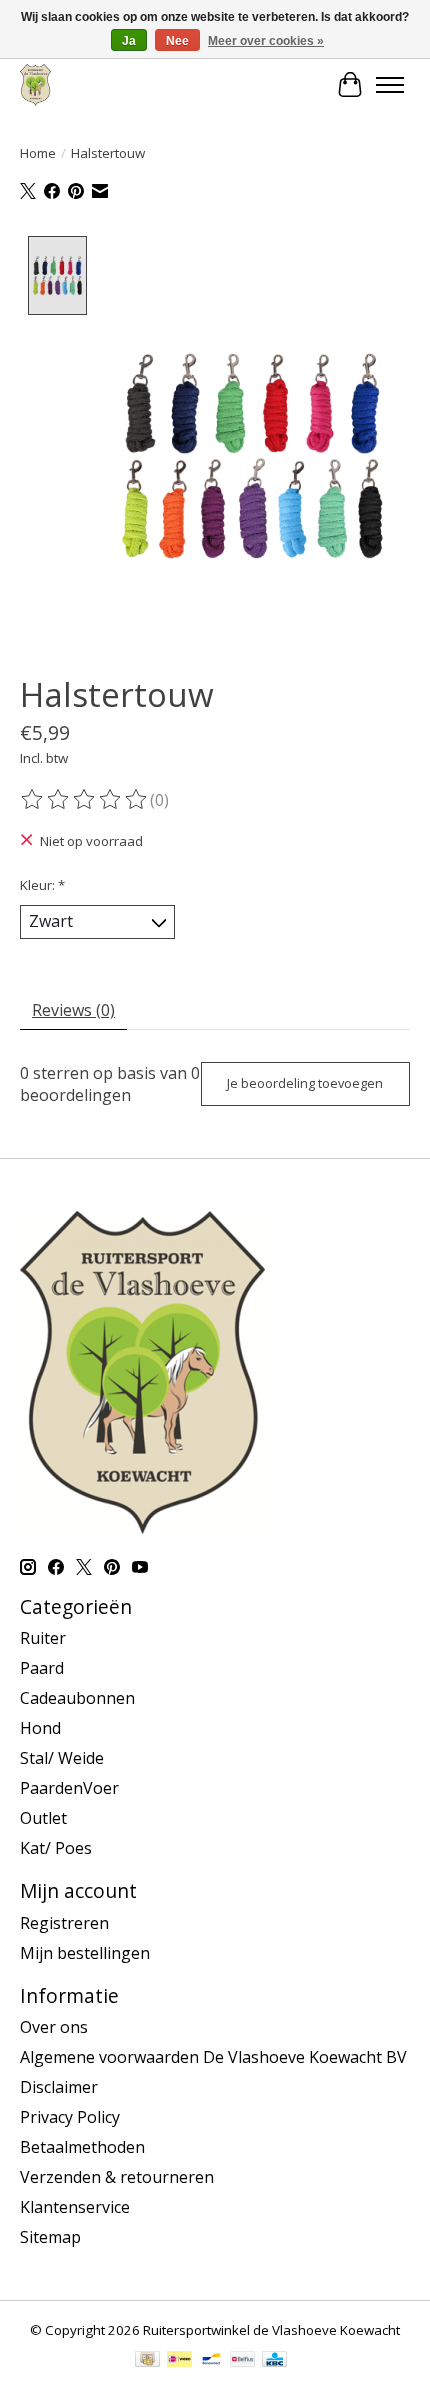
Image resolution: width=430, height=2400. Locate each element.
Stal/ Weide (62, 1758)
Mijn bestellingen (85, 1953)
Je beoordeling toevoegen (305, 1083)
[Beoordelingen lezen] (85, 800)
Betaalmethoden (82, 2147)
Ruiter (43, 1638)
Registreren (64, 1923)
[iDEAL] (179, 2361)
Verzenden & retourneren (117, 2177)
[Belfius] (242, 2361)
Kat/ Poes (56, 1848)
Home (38, 153)
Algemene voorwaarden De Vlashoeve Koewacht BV (213, 2057)
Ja (129, 41)
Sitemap (50, 2237)
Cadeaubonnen (77, 1698)
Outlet (43, 1818)
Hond (40, 1728)
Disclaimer (59, 2087)
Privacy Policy (70, 2117)
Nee (177, 41)
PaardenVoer (69, 1788)
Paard (42, 1668)
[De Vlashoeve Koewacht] (35, 84)
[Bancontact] (211, 2361)
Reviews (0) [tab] (73, 1010)
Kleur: (42, 885)
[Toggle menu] (390, 85)
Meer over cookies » (266, 41)
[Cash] (147, 2361)
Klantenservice (75, 2207)
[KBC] (274, 2361)
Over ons (54, 2027)
